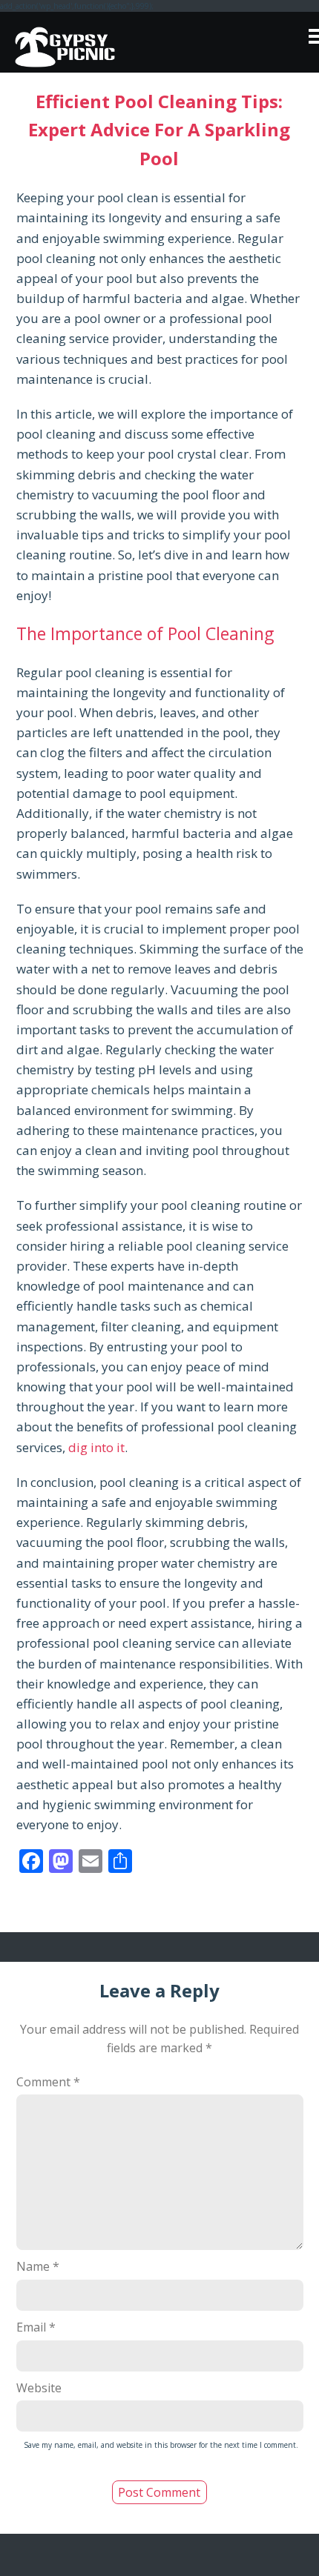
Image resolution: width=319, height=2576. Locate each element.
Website (39, 2388)
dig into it (96, 1447)
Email (36, 2327)
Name (38, 2266)
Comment (48, 2082)
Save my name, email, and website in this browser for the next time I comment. (161, 2445)
